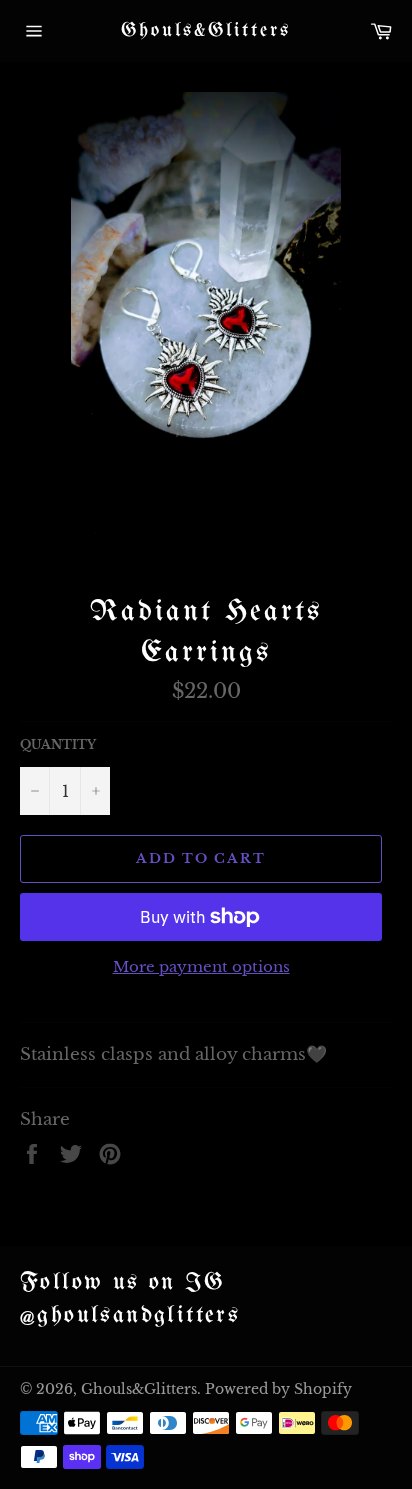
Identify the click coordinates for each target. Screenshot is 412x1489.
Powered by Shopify (278, 1389)
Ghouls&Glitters (206, 30)
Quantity (58, 744)
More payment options (201, 966)
